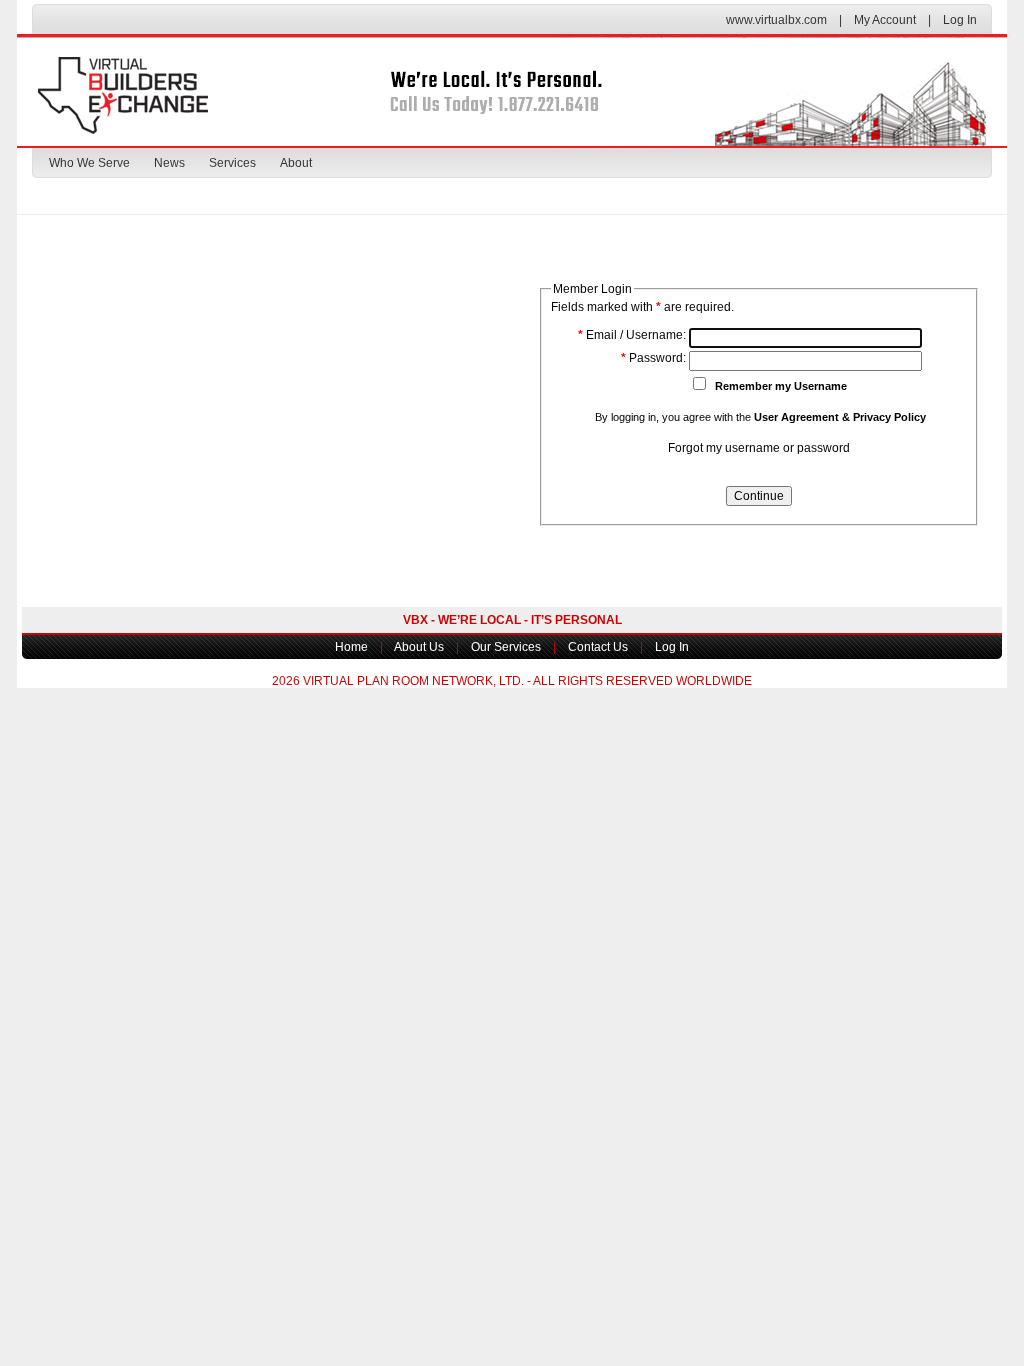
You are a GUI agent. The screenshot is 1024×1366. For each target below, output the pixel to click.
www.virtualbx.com (776, 20)
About (296, 163)
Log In (960, 20)
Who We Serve (89, 163)
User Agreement (796, 417)
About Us (419, 647)
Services (232, 163)
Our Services (506, 647)
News (169, 163)
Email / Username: (632, 335)
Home (351, 647)
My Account (885, 20)
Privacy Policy (889, 417)
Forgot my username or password (759, 448)
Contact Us (598, 647)
